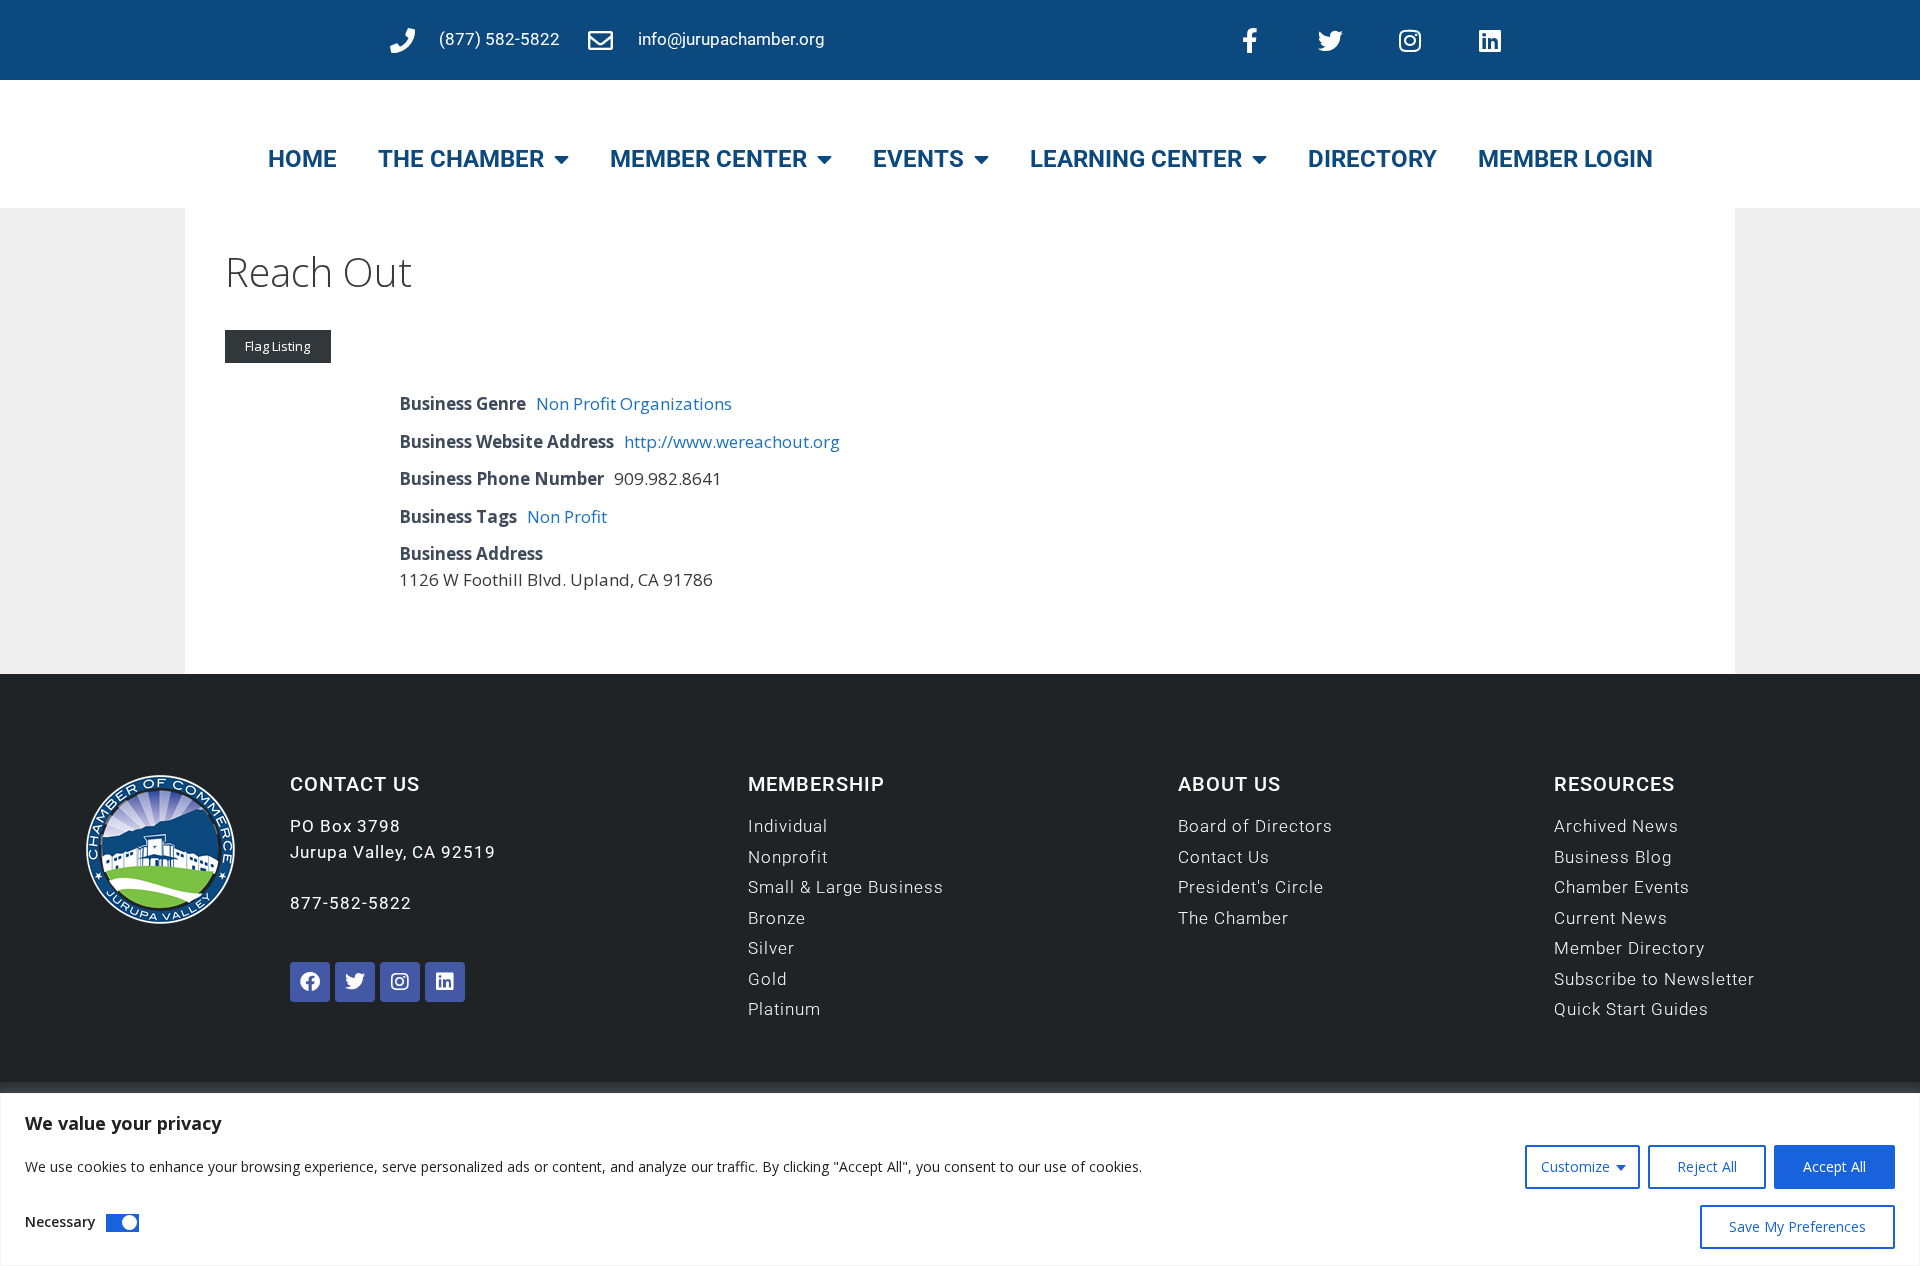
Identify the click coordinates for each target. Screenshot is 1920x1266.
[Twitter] (1330, 40)
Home (302, 159)
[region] (960, 1179)
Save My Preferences (1797, 1226)
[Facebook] (310, 982)
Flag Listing (277, 346)
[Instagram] (1410, 40)
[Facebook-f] (1250, 40)
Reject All (1707, 1166)
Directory (1372, 159)
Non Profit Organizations (634, 403)
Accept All (1834, 1166)
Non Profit (567, 516)
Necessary (60, 1221)
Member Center (708, 159)
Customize (1575, 1166)
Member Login (1565, 159)
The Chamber (461, 159)
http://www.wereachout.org (732, 441)
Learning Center (1136, 159)
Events (918, 159)
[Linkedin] (1490, 40)
